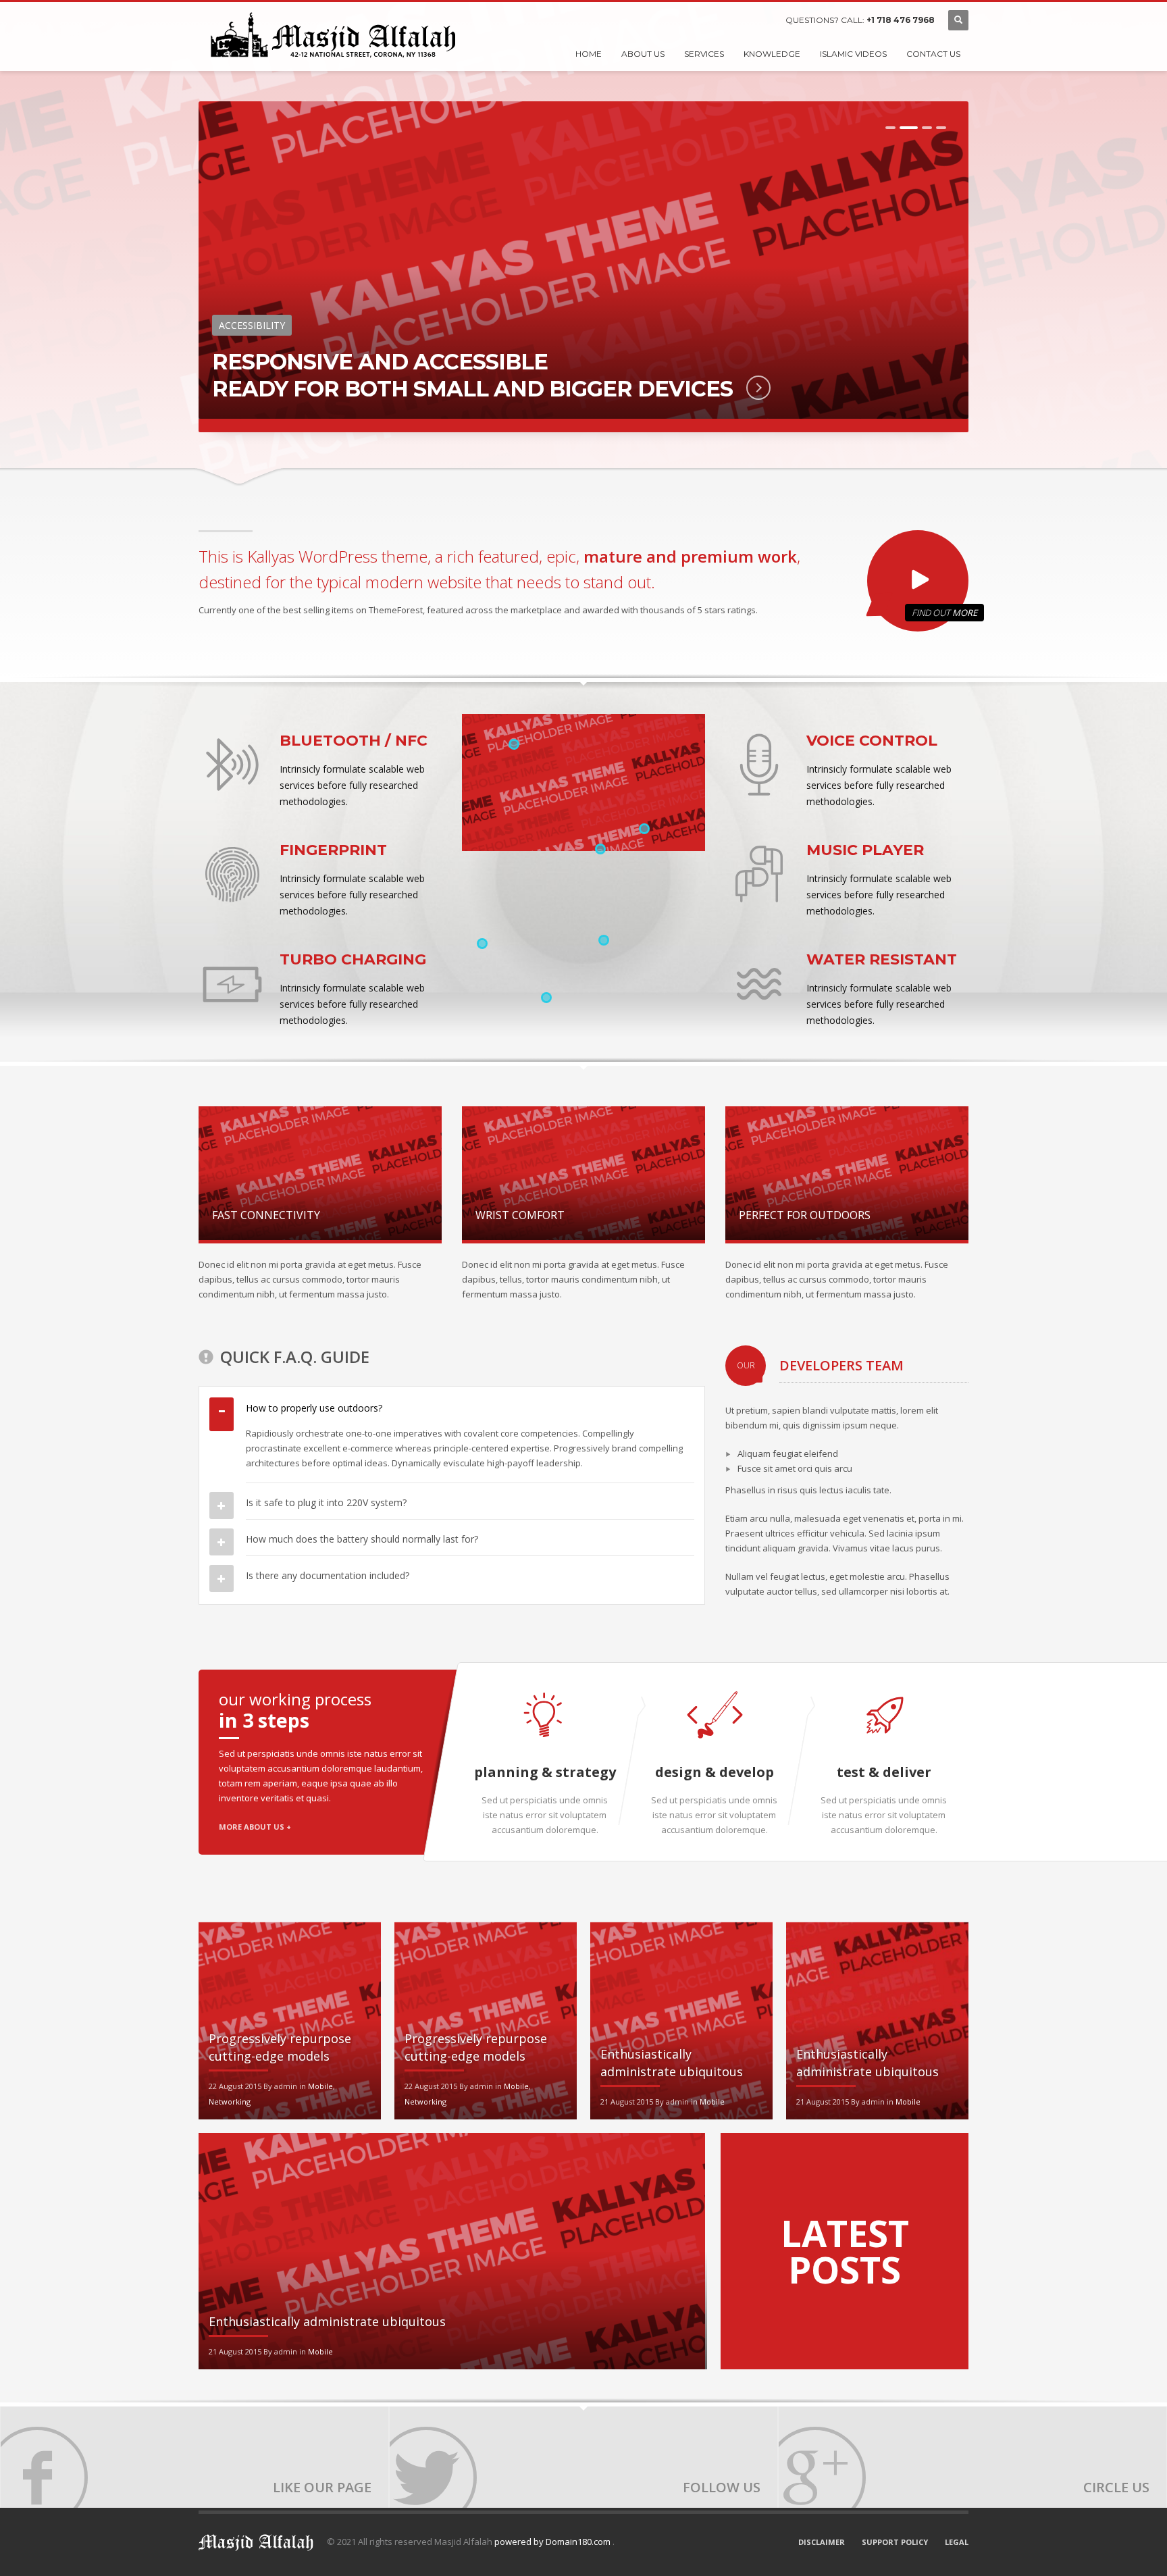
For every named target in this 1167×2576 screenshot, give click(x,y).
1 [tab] (890, 128)
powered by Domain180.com (553, 2542)
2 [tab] (909, 128)
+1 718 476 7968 (901, 20)
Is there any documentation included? (328, 1575)
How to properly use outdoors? (314, 1408)
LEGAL (957, 2542)
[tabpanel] (583, 267)
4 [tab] (941, 128)
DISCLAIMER (822, 2542)
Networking (230, 2102)
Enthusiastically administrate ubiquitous (327, 2321)
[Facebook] (194, 2457)
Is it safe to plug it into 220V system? (326, 1502)
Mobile (320, 2086)
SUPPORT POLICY (895, 2542)
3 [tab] (927, 128)
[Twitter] (583, 2457)
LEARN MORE (747, 388)
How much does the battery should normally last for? (362, 1539)
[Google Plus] (972, 2457)
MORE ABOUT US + (255, 1827)
